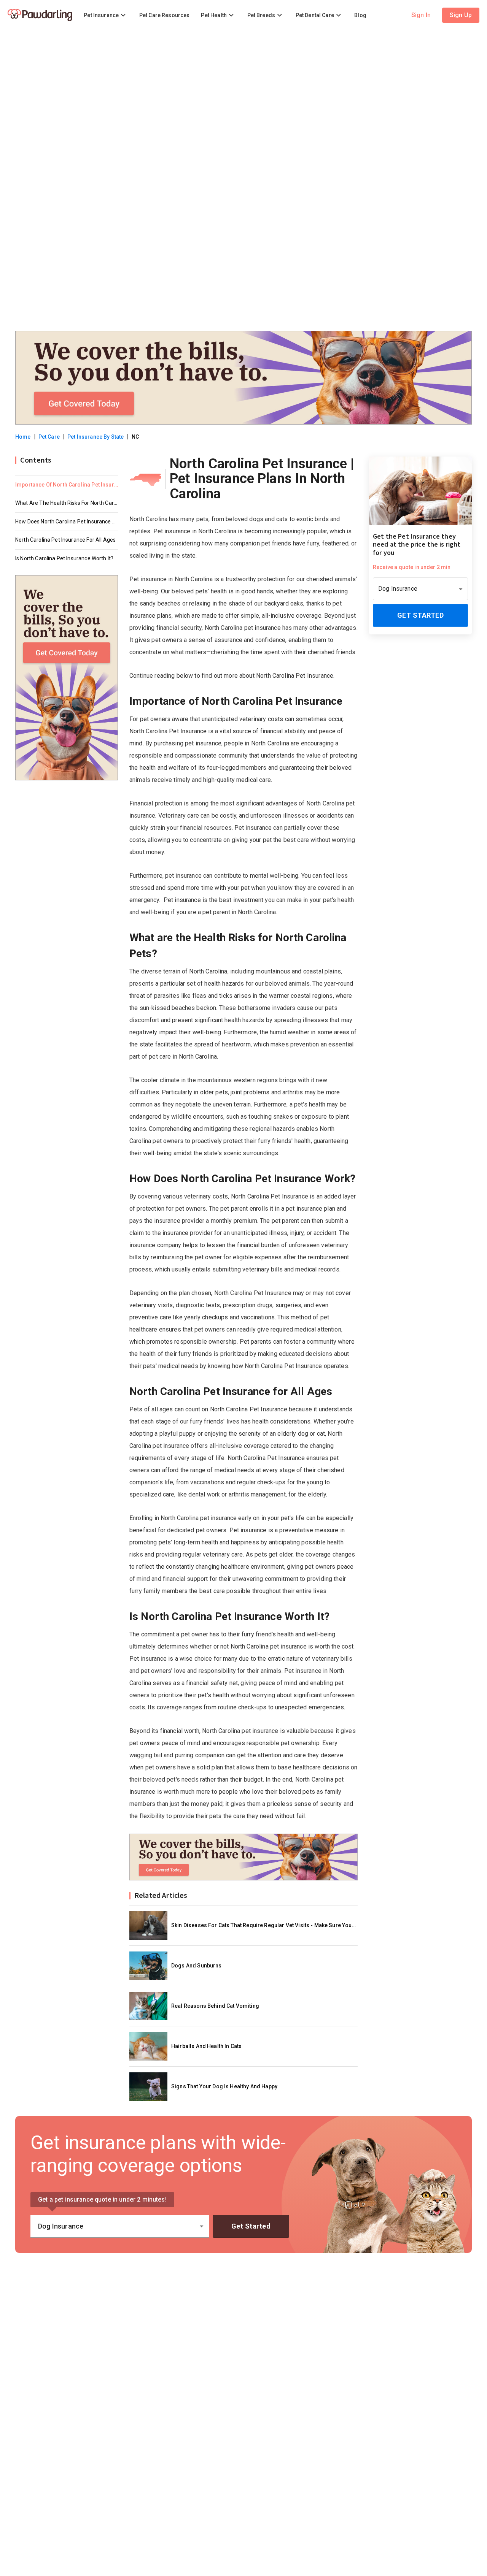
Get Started (421, 616)
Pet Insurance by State (95, 437)
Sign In (421, 15)
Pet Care (49, 437)
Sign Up (461, 15)
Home (23, 437)
